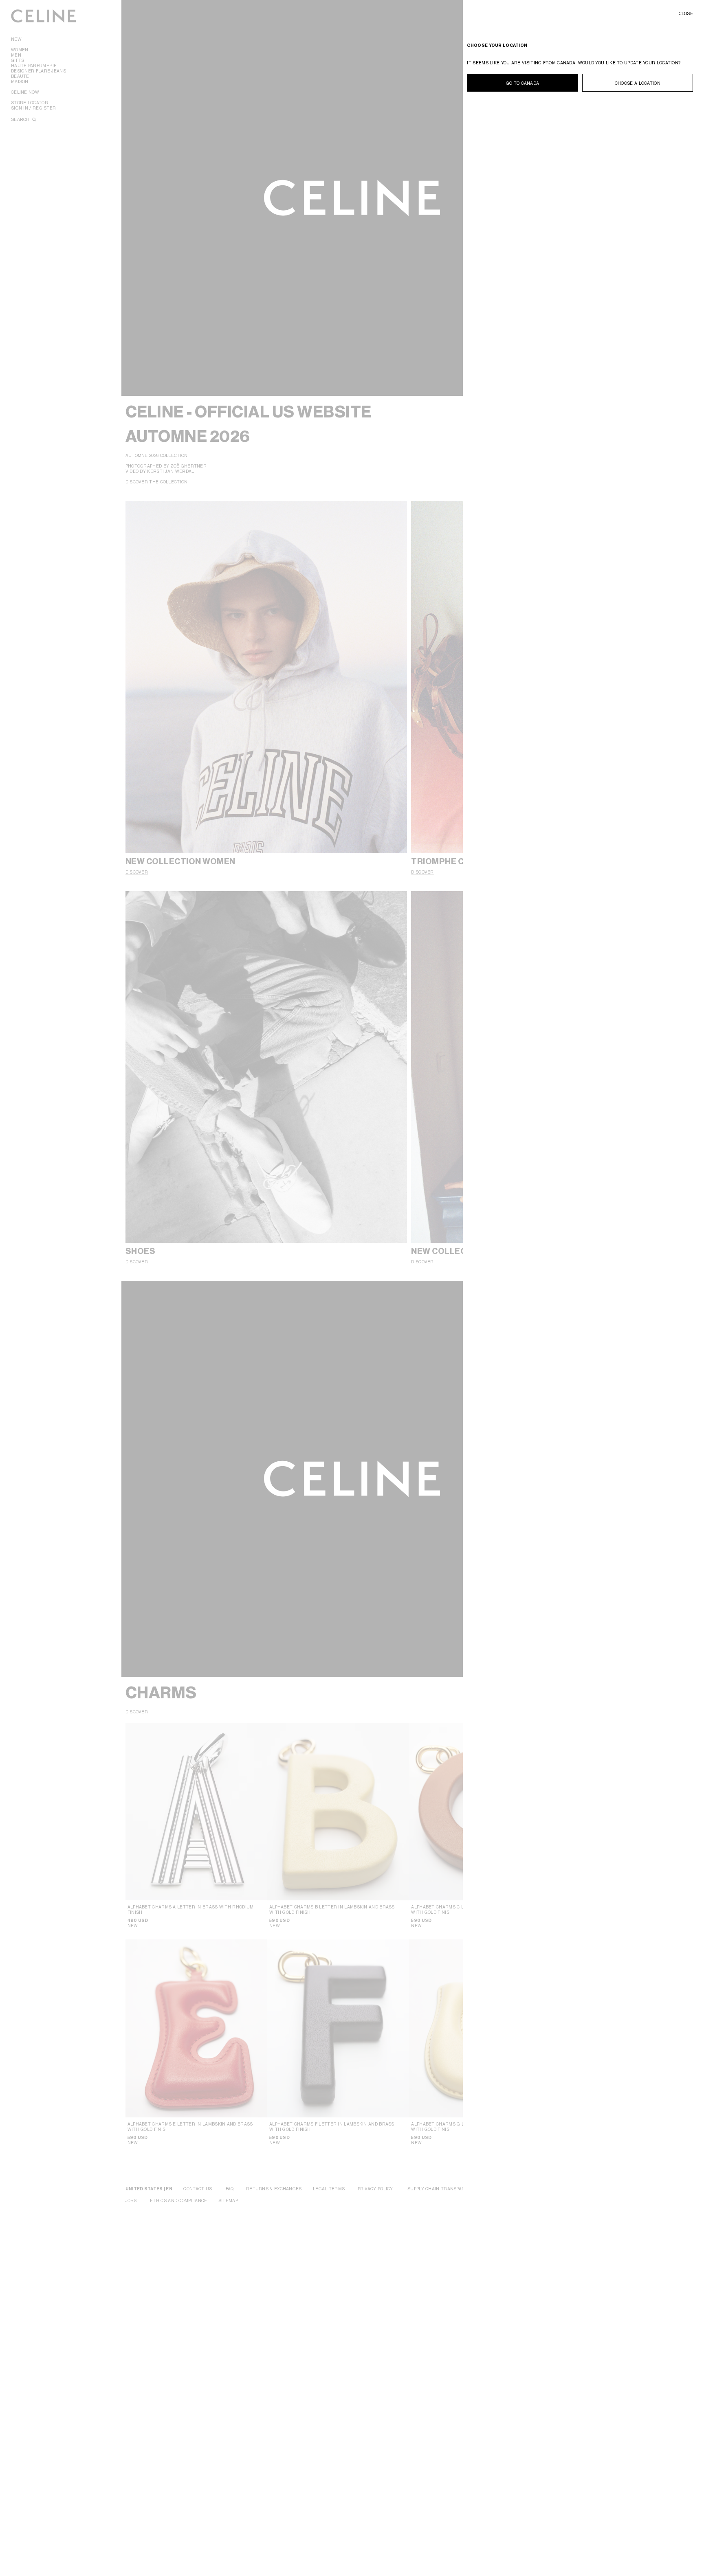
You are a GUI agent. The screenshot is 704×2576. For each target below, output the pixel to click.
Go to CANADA (523, 83)
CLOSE (686, 13)
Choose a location (638, 83)
